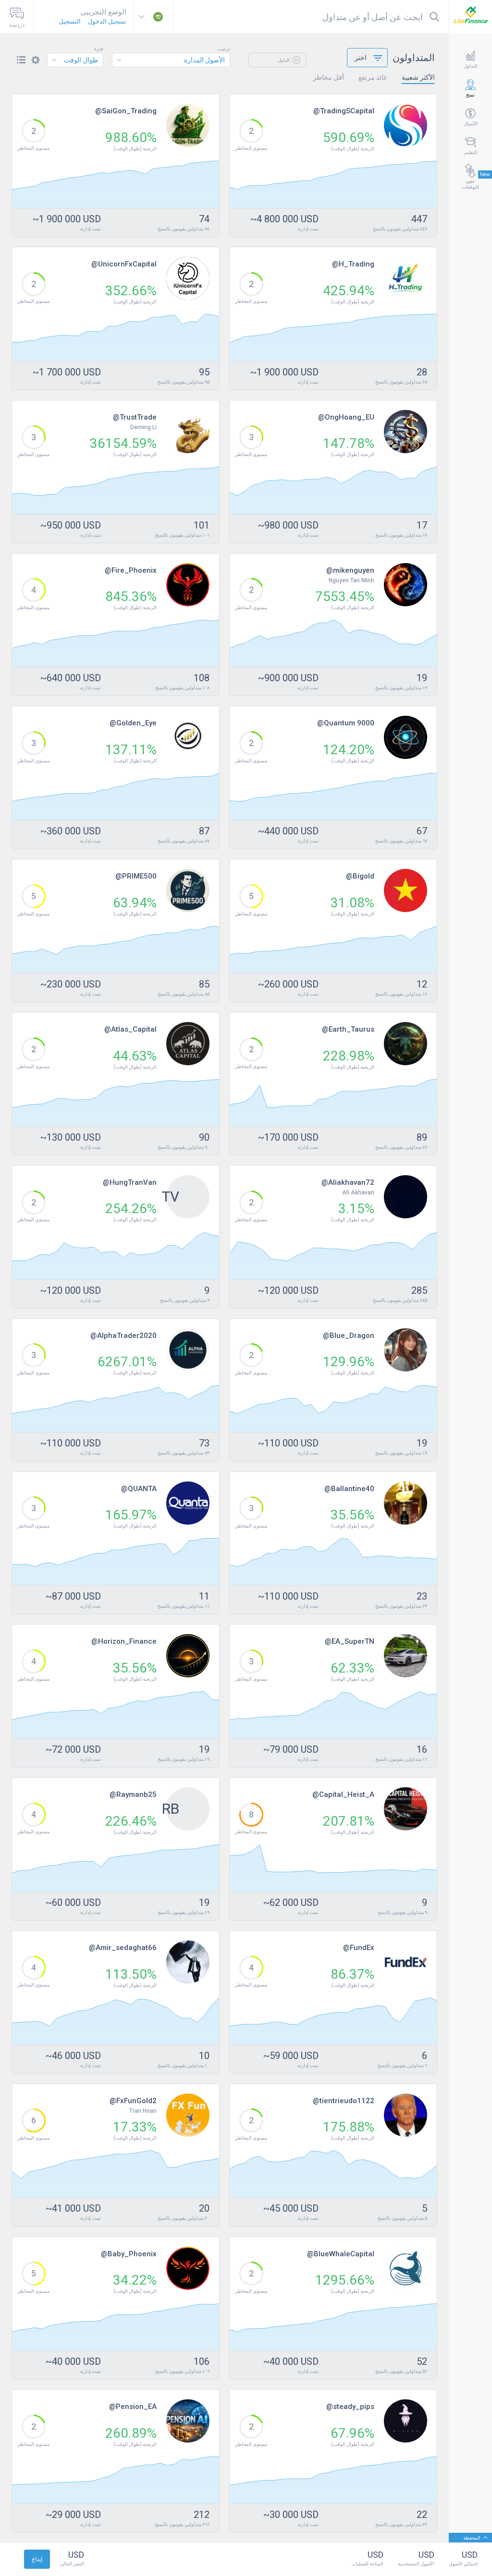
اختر (361, 58)
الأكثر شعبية (418, 77)
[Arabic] (153, 17)
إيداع (37, 2559)
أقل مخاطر (328, 77)
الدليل (284, 60)
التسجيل (70, 21)
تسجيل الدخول (107, 21)
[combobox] (171, 60)
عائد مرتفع (373, 77)
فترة (99, 49)
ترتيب (224, 49)
